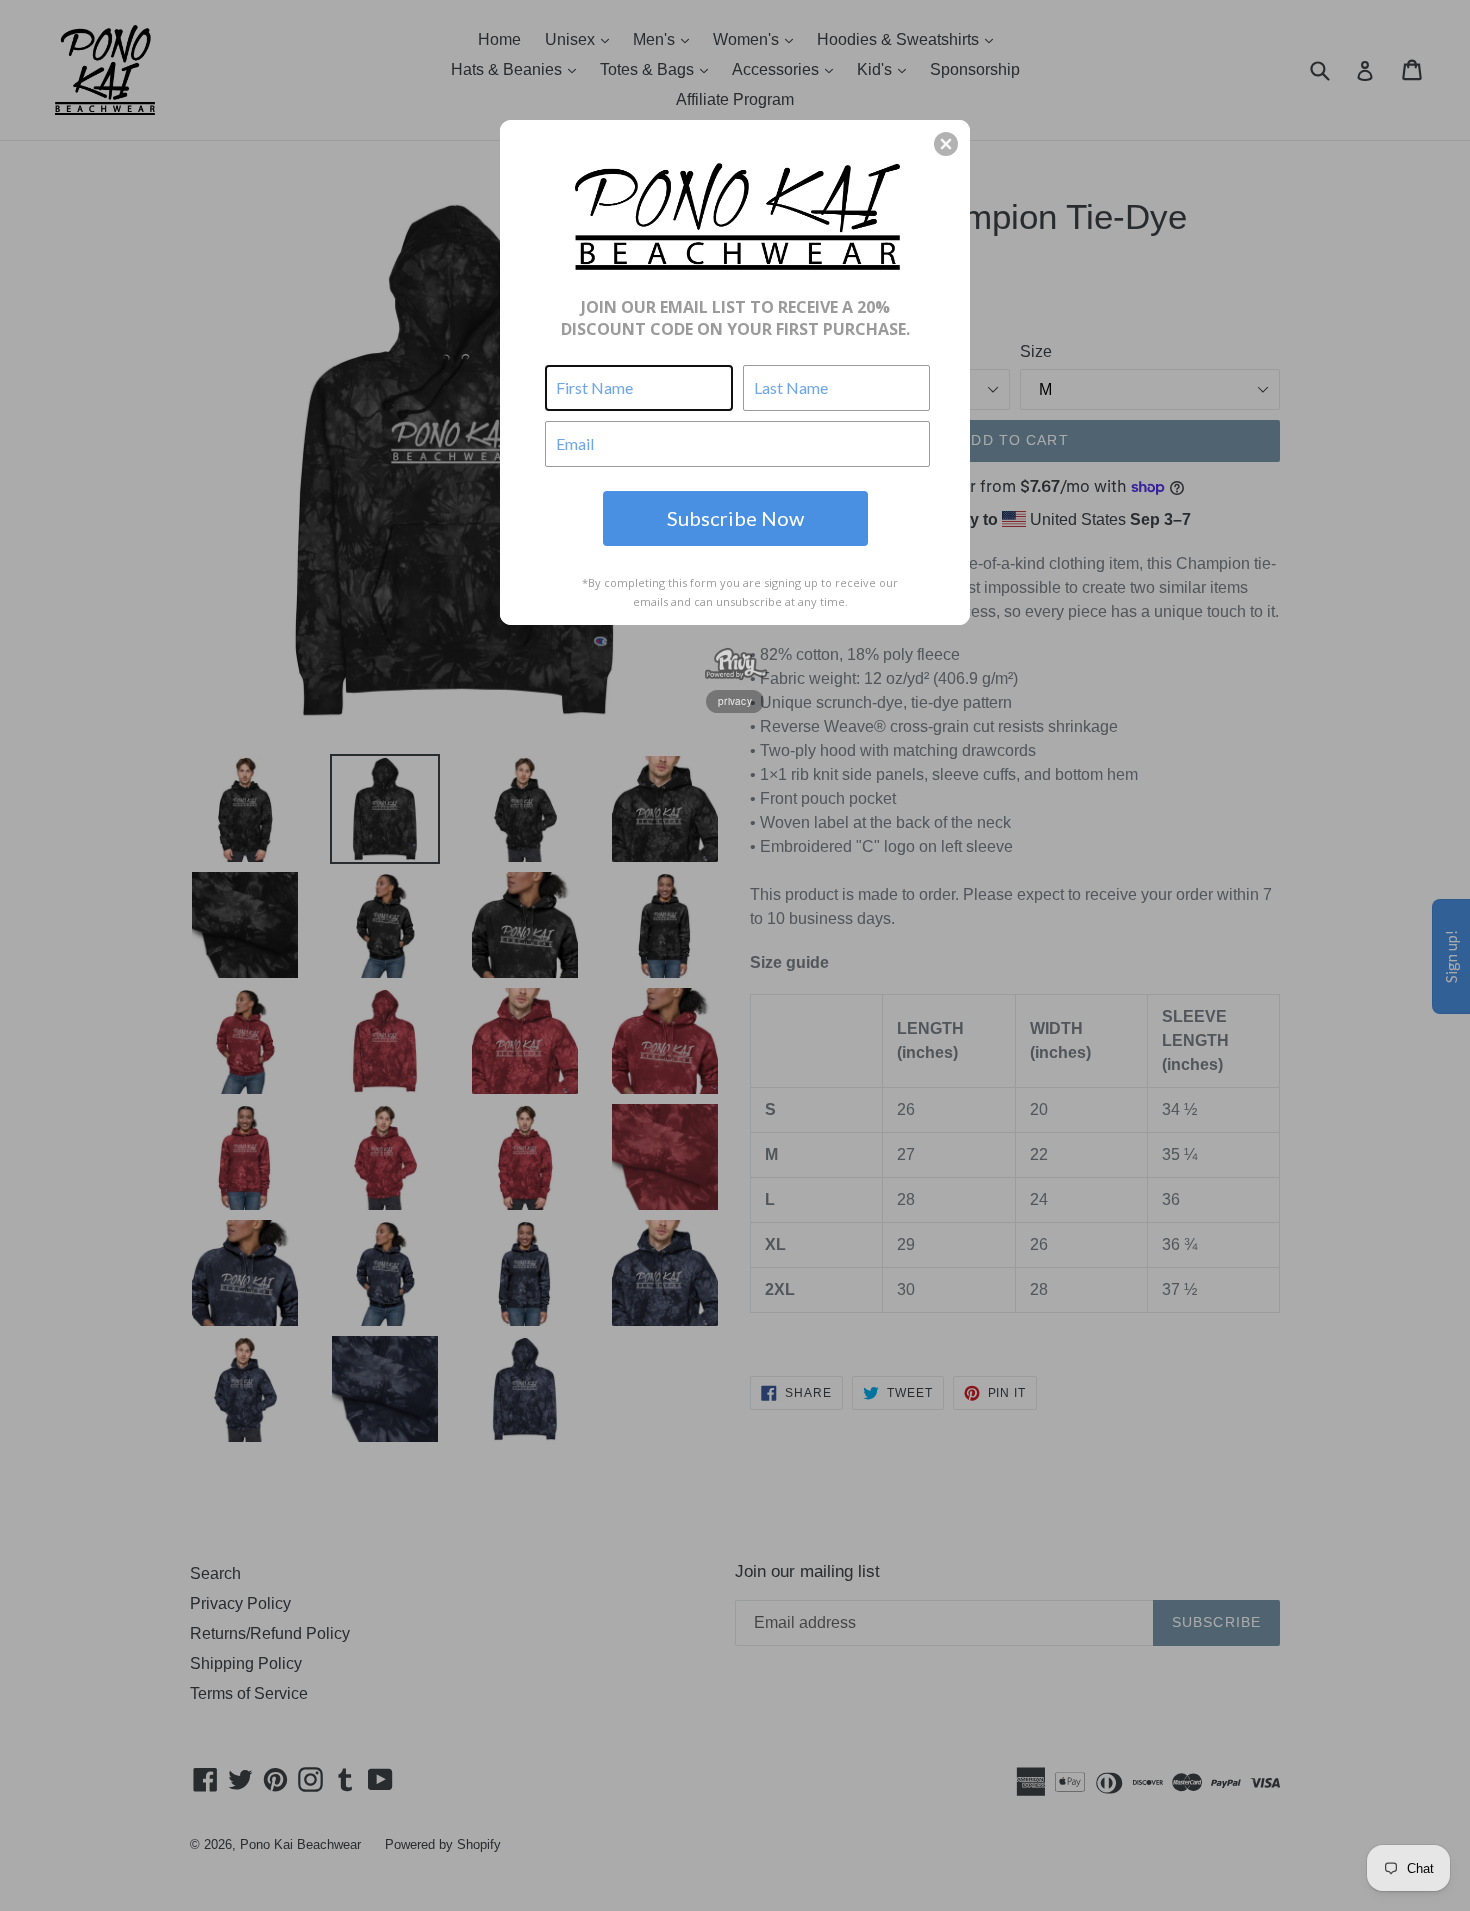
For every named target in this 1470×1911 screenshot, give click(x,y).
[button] (946, 144)
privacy (735, 701)
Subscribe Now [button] (735, 518)
